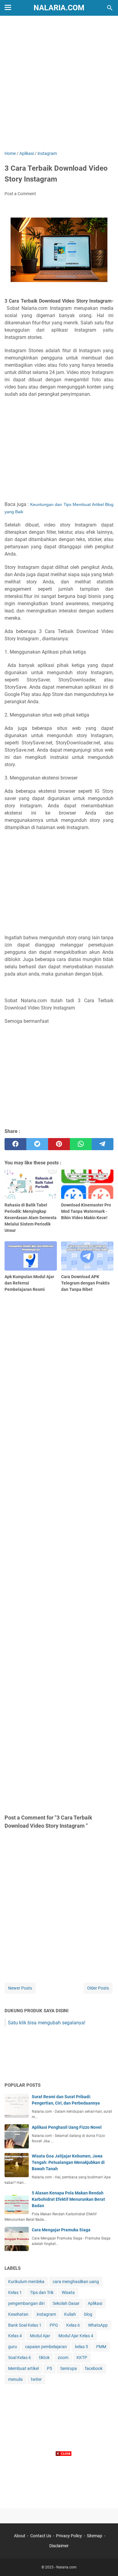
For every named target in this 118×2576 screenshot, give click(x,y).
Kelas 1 (15, 2292)
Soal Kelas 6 (20, 2358)
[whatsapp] (81, 1144)
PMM (101, 2347)
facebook (94, 2368)
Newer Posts (20, 1988)
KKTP (82, 2358)
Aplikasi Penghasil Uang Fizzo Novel (67, 2127)
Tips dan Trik (42, 2292)
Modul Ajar (40, 2336)
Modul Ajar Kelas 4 (76, 2336)
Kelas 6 (73, 2325)
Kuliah (70, 2314)
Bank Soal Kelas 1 (25, 2325)
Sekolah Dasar (66, 2303)
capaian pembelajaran (46, 2347)
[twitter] (37, 1144)
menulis (15, 2379)
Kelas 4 (15, 2336)
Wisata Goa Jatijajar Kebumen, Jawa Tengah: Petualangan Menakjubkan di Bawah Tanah (68, 2162)
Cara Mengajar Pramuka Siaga (61, 2230)
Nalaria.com (59, 8)
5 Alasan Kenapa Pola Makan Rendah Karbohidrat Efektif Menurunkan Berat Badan (68, 2199)
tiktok (44, 2358)
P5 (49, 2368)
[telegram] (103, 1144)
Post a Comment (20, 194)
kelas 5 (82, 2347)
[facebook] (15, 1144)
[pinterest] (59, 1144)
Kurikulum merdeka (26, 2282)
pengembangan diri (26, 2303)
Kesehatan (18, 2314)
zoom (63, 2358)
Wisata (68, 2292)
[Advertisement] (59, 84)
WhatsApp (98, 2325)
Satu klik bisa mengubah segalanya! (47, 2023)
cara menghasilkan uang (76, 2282)
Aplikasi (95, 2303)
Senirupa (69, 2368)
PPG (54, 2325)
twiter (36, 2379)
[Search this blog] (110, 8)
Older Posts (98, 1988)
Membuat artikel (23, 2368)
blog (88, 2314)
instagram (46, 2314)
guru (13, 2347)
